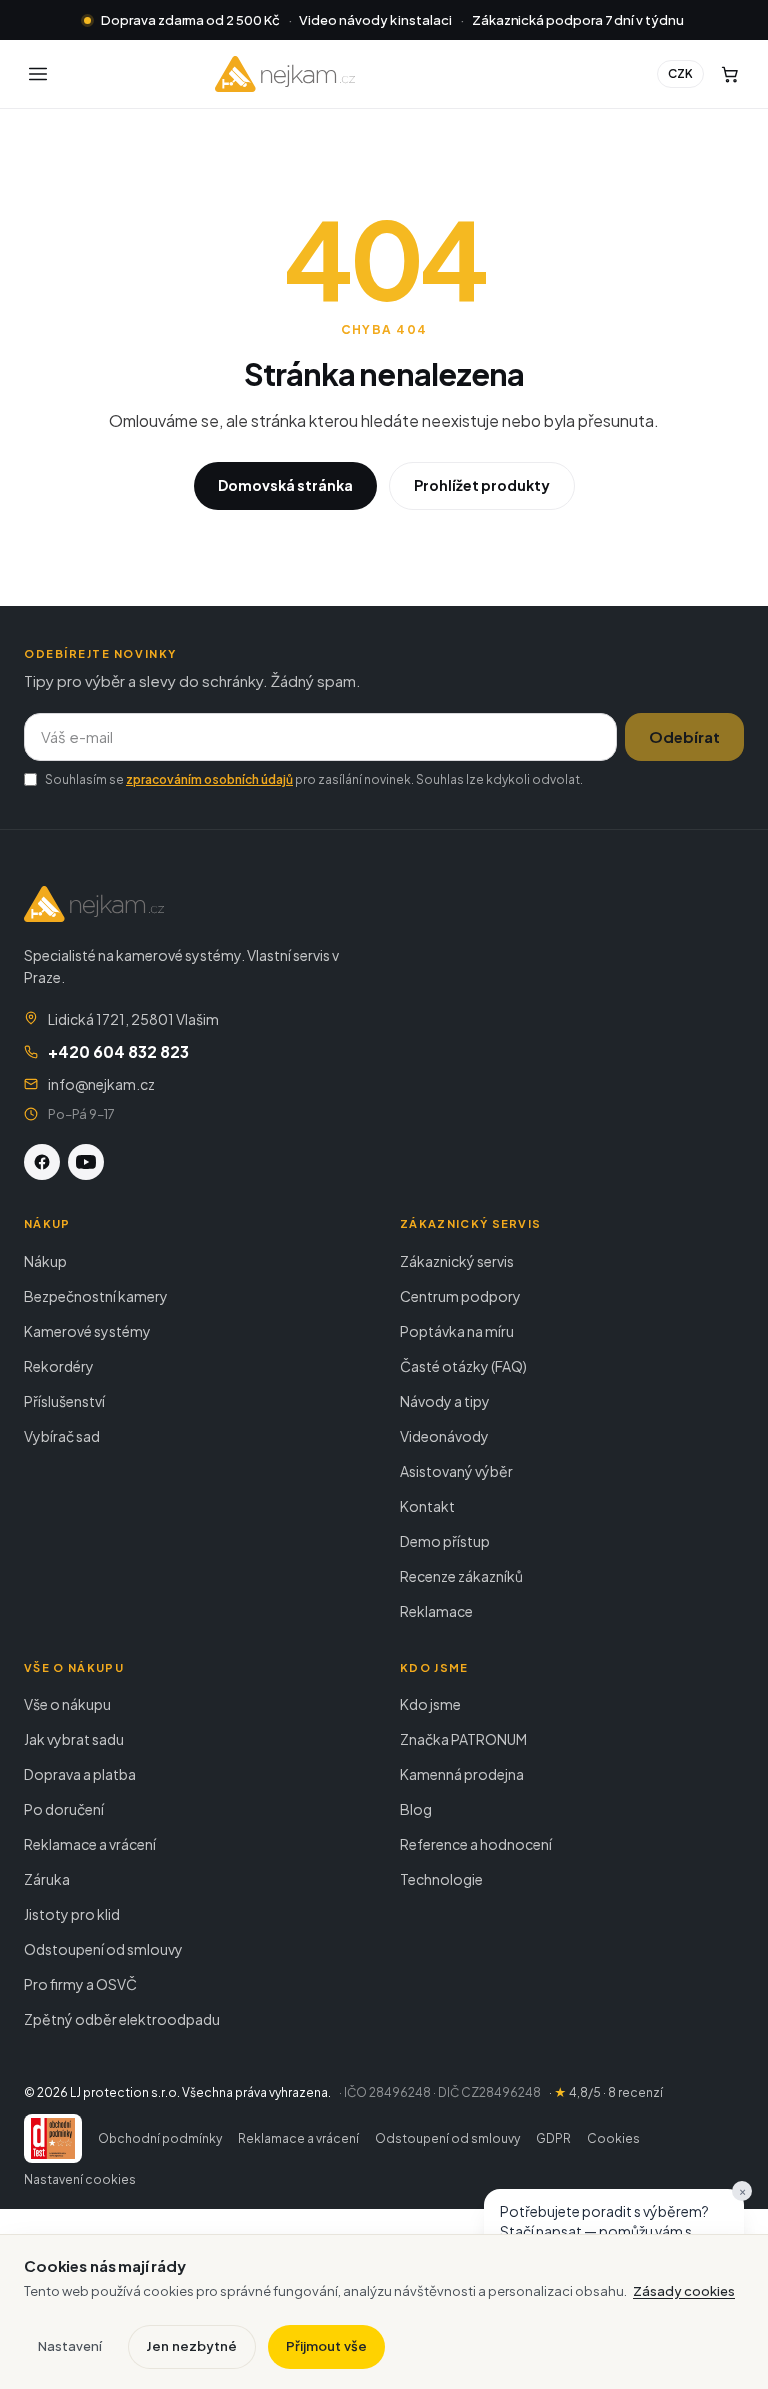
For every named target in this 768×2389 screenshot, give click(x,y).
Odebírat (684, 736)
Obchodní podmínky (160, 2138)
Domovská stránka (285, 485)
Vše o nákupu (67, 1704)
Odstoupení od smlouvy (103, 1949)
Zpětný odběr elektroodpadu (122, 2019)
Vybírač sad (62, 1436)
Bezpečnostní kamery (96, 1296)
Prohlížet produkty (482, 485)
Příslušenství (64, 1401)
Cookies (613, 2138)
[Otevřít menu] (38, 74)
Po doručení (64, 1809)
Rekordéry (59, 1366)
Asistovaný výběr (456, 1471)
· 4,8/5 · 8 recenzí (606, 2092)
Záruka (47, 1879)
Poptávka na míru (457, 1331)
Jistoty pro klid (72, 1914)
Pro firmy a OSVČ (80, 1984)
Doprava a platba (80, 1774)
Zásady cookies (684, 2291)
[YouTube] (86, 1162)
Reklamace (436, 1611)
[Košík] (730, 74)
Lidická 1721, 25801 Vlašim (133, 1019)
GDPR (553, 2138)
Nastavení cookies (80, 2179)
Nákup (45, 1261)
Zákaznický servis (457, 1261)
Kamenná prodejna (462, 1774)
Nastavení (70, 2346)
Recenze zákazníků (461, 1576)
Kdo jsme (430, 1704)
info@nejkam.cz (101, 1084)
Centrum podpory (460, 1296)
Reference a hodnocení (476, 1844)
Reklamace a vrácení (90, 1844)
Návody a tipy (445, 1401)
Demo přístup (445, 1541)
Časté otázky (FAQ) (463, 1366)
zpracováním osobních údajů (209, 779)
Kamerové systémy (87, 1331)
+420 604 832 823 (118, 1051)
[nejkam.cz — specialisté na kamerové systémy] (285, 74)
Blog (416, 1809)
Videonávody (444, 1436)
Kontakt (427, 1506)
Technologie (441, 1879)
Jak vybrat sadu (74, 1739)
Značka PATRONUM (463, 1739)
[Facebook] (42, 1162)
